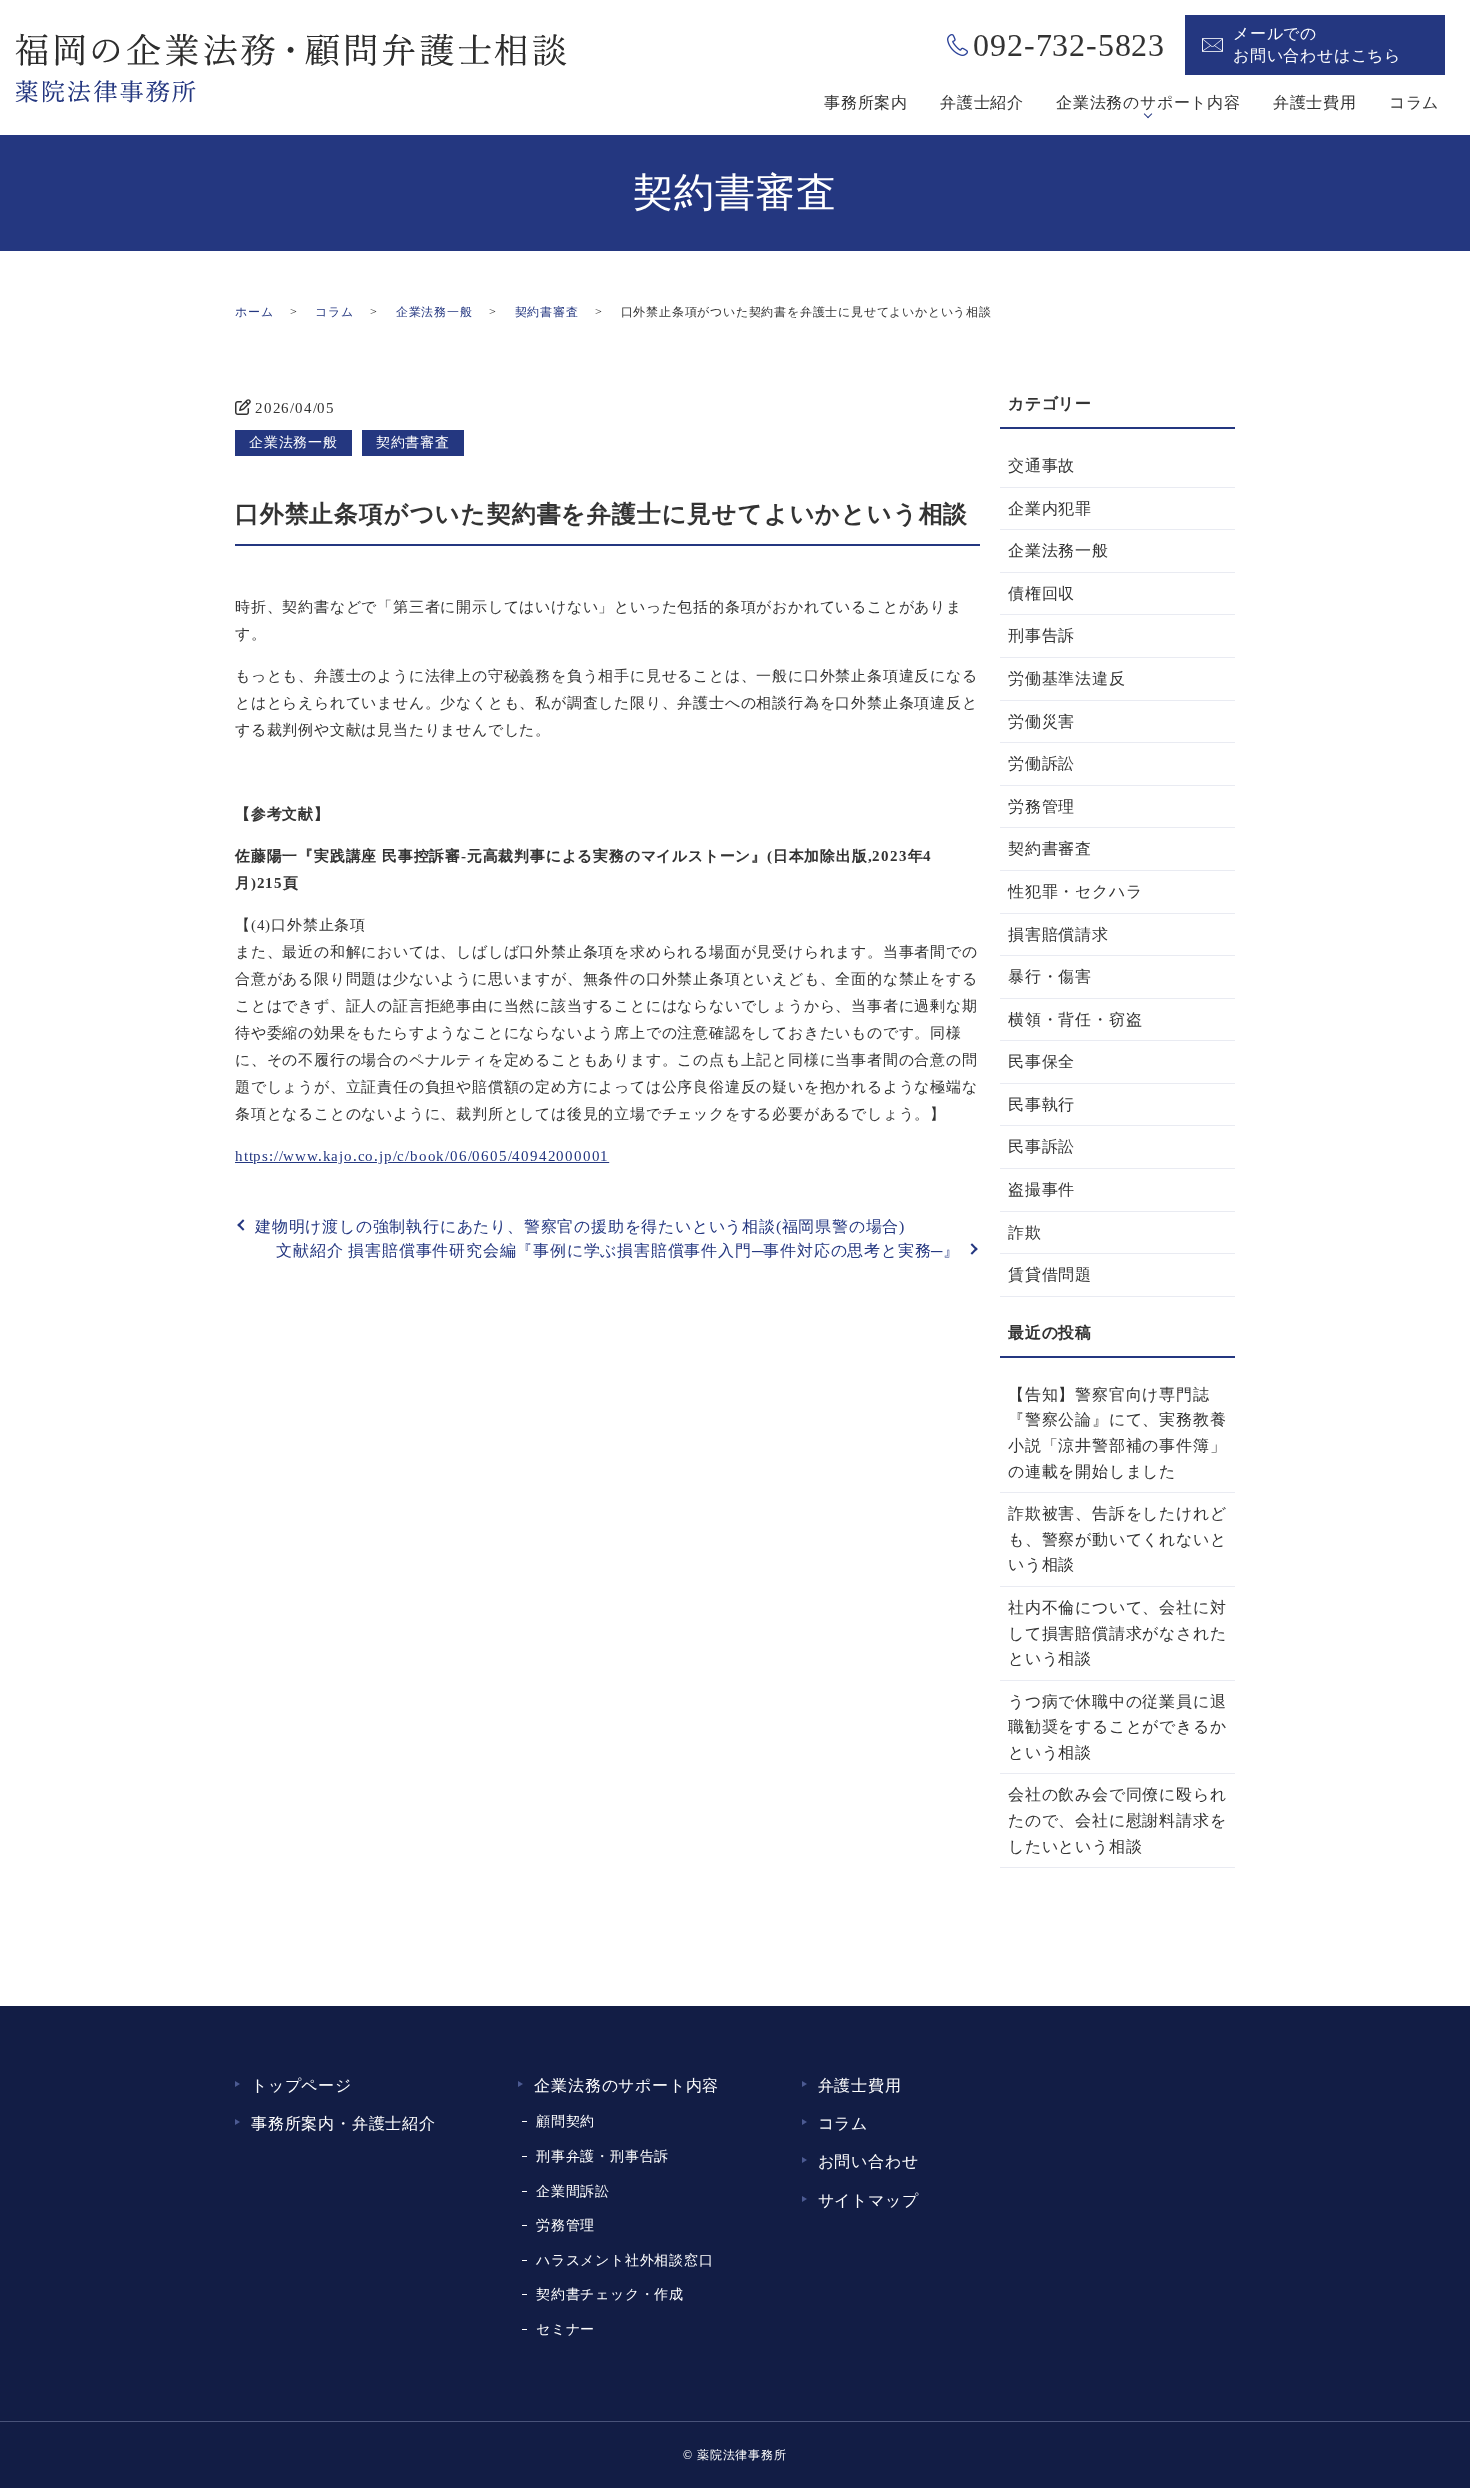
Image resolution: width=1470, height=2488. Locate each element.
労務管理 (1041, 806)
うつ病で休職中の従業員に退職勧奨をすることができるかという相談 (1117, 1727)
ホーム (254, 312)
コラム (1414, 102)
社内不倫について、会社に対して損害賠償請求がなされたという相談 (1117, 1633)
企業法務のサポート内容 (1148, 102)
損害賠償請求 (1058, 934)
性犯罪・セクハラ (1075, 891)
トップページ (301, 2085)
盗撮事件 (1041, 1189)
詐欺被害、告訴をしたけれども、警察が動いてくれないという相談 (1117, 1539)
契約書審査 (547, 312)
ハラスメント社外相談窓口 (625, 2260)
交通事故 (1041, 465)
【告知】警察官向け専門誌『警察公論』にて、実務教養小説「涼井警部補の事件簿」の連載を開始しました (1117, 1433)
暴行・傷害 (1050, 976)
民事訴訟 (1041, 1146)
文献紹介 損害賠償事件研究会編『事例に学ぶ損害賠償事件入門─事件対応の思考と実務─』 (618, 1250)
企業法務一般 (434, 312)
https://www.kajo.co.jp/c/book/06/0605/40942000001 (422, 1156)
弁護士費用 (1315, 102)
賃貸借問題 (1050, 1274)
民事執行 (1041, 1104)
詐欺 (1025, 1232)
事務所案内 (866, 102)
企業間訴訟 (573, 2191)
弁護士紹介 (982, 102)
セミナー (565, 2329)
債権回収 (1041, 593)
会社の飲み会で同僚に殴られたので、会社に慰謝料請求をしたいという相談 (1117, 1820)
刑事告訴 (1041, 635)
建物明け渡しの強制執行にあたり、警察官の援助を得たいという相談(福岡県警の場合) (580, 1226)
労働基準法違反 (1067, 678)
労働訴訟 (1041, 763)
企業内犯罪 (1050, 508)
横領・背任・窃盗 (1075, 1019)
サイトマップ (868, 2200)
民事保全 (1041, 1061)
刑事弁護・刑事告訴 (602, 2156)
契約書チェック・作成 (610, 2294)
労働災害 (1041, 721)
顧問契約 (565, 2121)
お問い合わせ (868, 2161)
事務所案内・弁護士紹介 (343, 2123)
